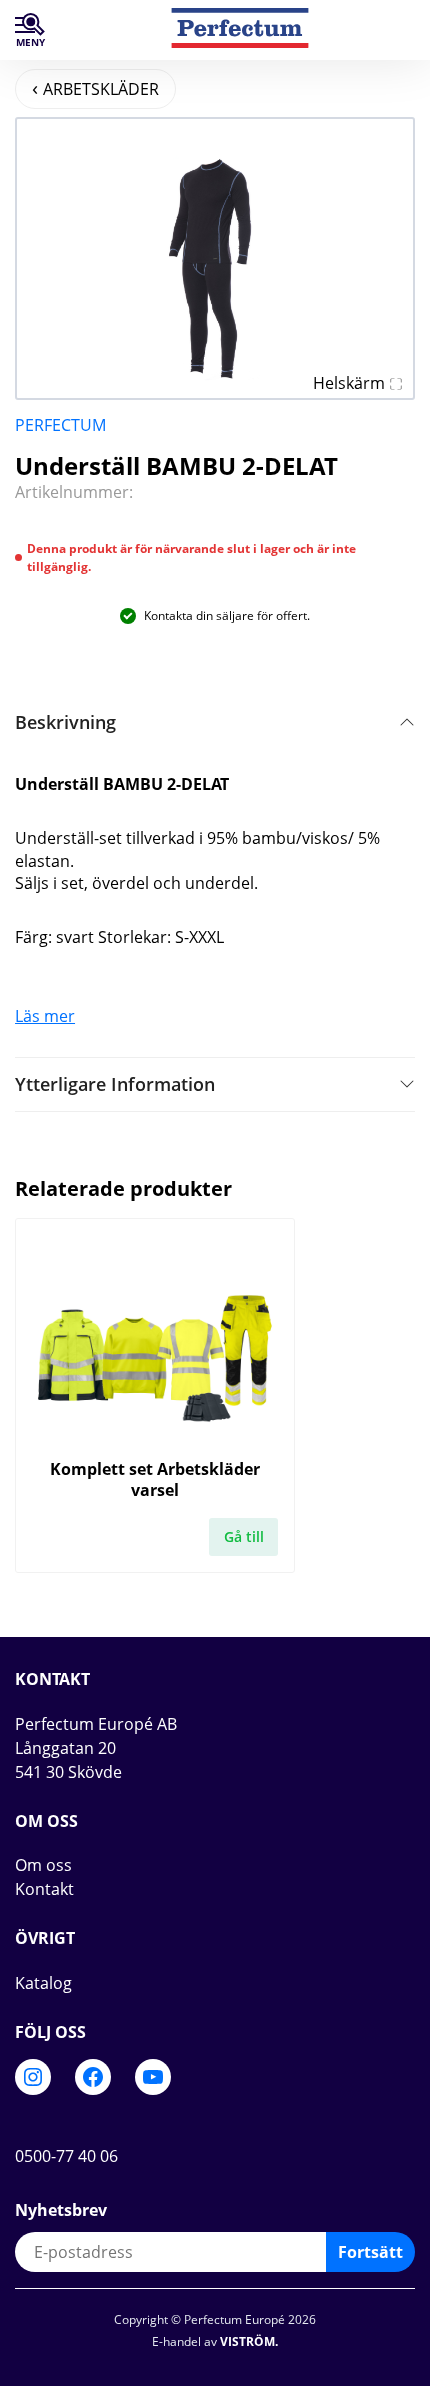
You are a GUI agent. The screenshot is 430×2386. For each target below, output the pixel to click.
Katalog (43, 1983)
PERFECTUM (60, 425)
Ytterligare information (115, 1084)
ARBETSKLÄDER (101, 89)
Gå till (244, 1536)
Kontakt (44, 1889)
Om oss (43, 1865)
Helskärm (349, 383)
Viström (247, 2341)
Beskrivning (65, 722)
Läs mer (45, 1016)
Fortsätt (370, 2252)
